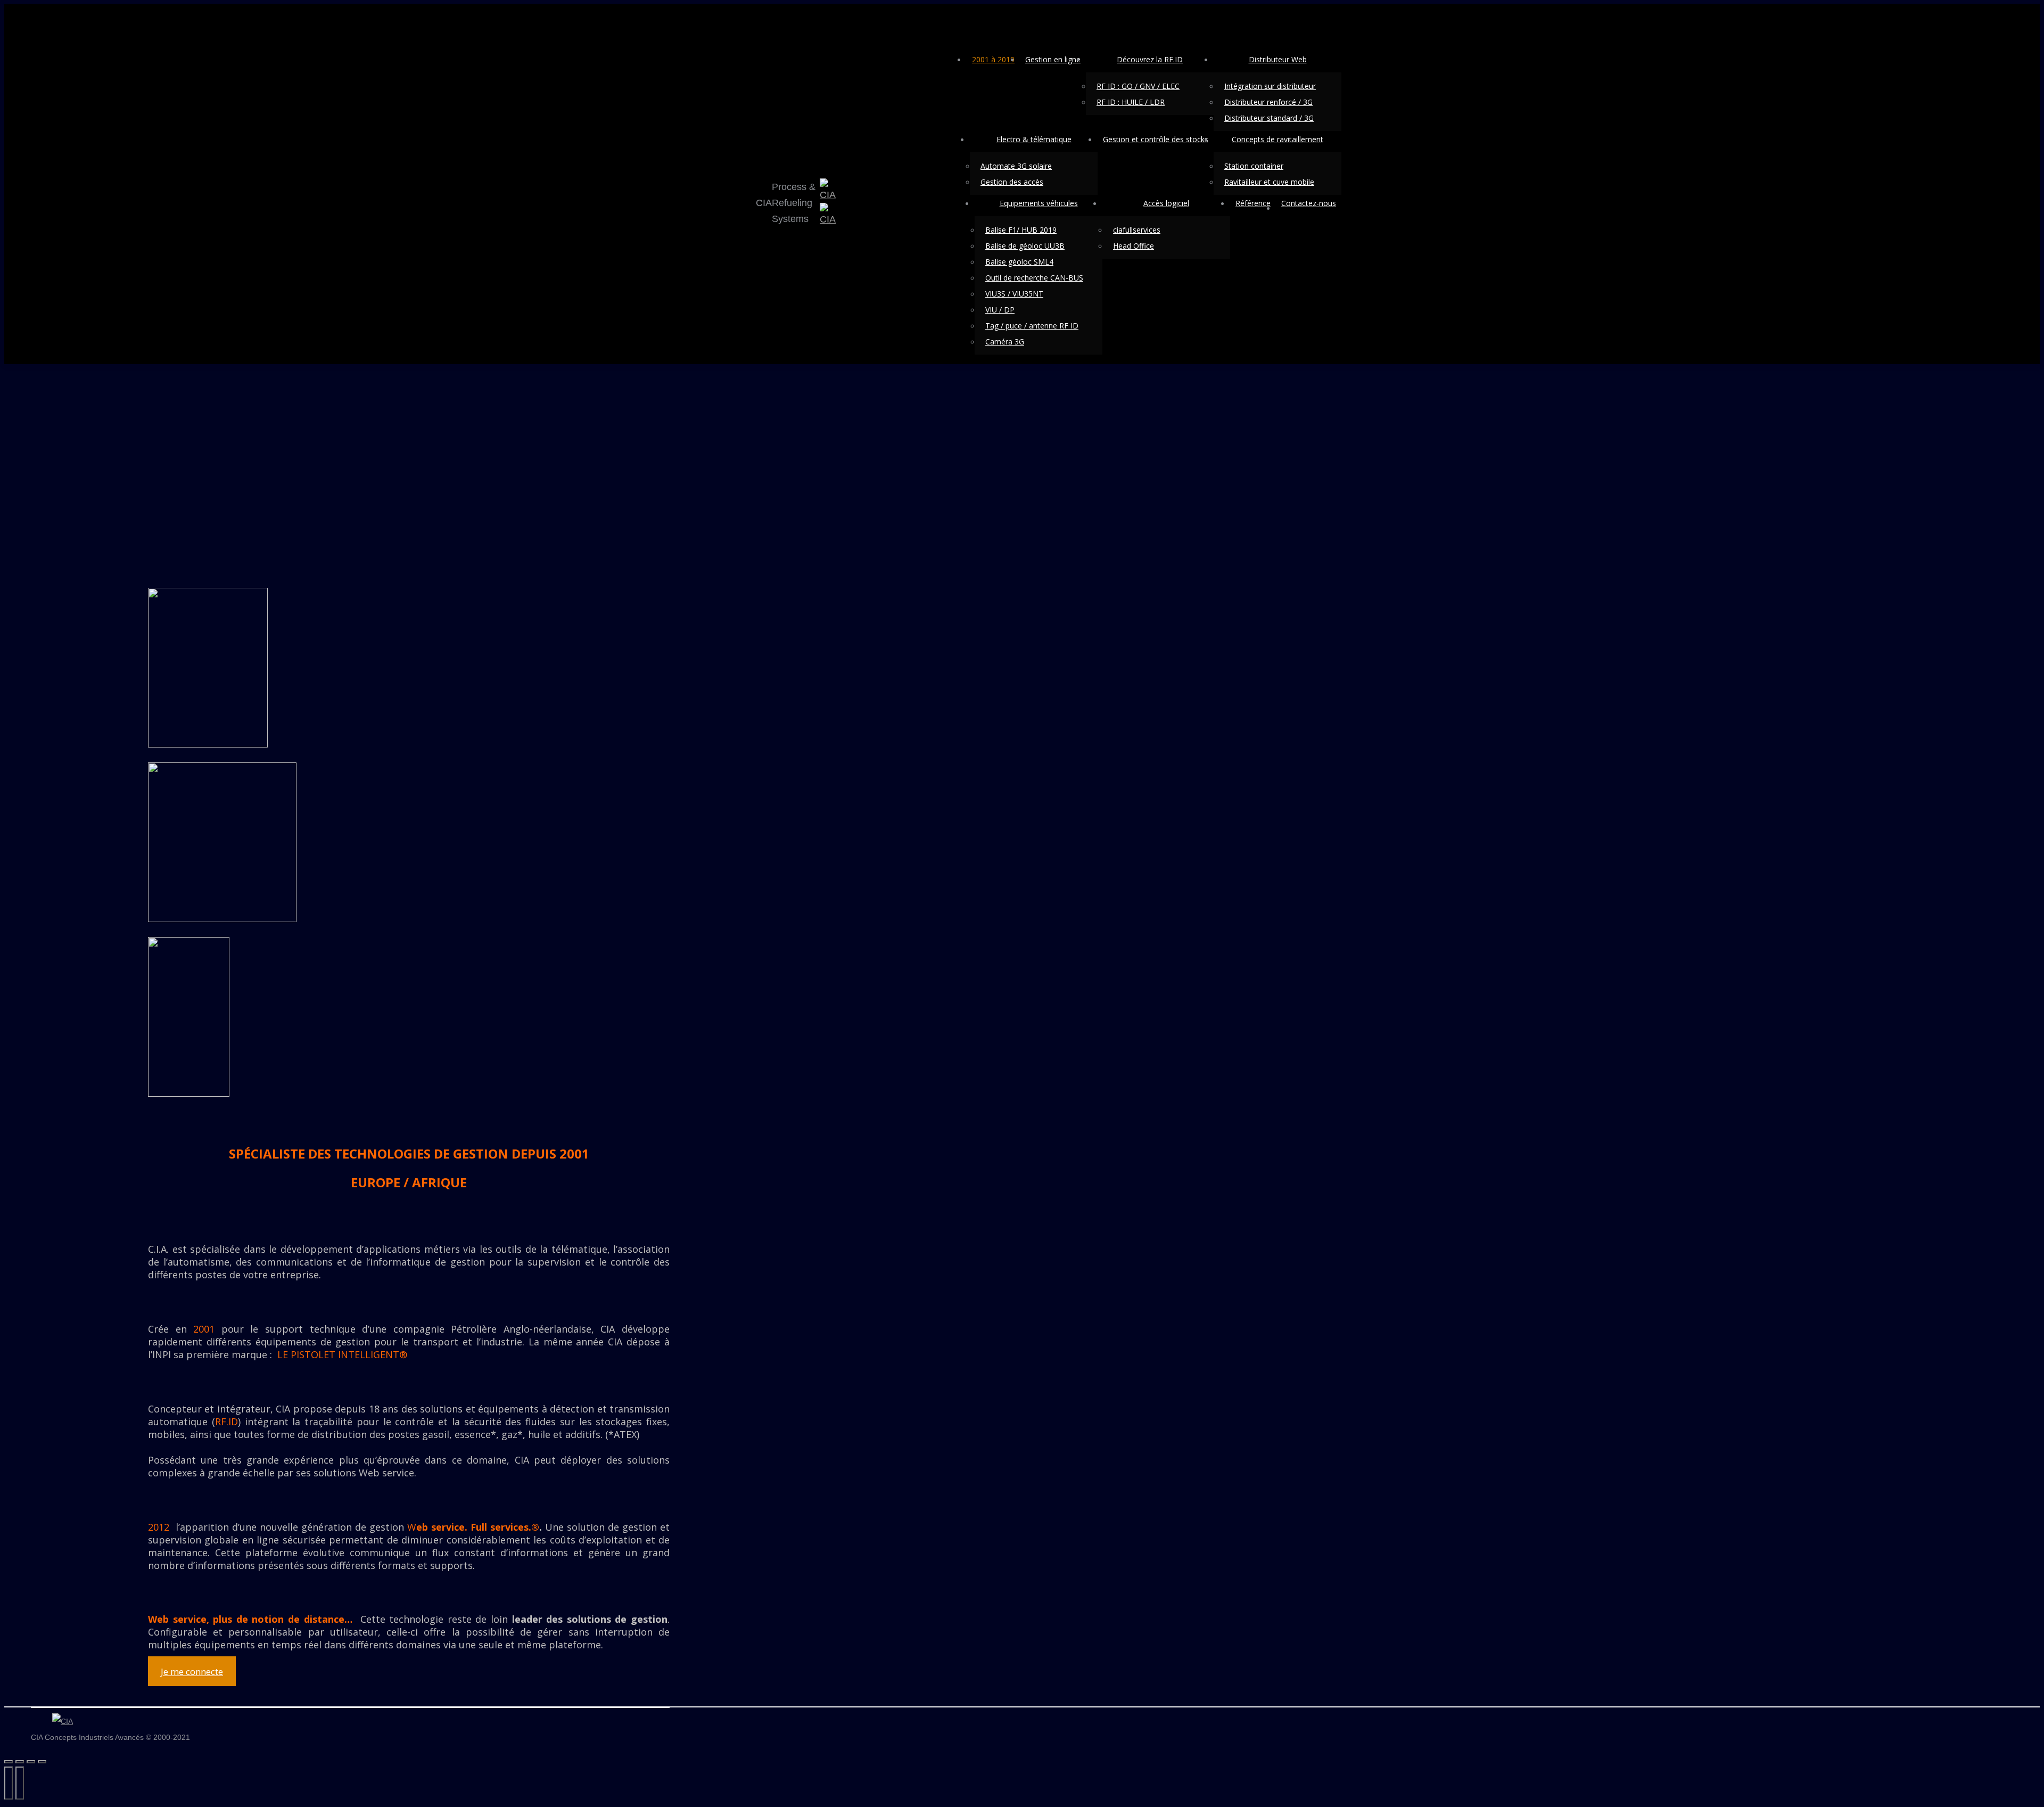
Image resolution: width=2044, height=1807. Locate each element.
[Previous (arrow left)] (9, 1783)
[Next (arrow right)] (20, 1783)
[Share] (20, 1762)
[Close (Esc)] (9, 1762)
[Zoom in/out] (42, 1762)
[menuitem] (993, 59)
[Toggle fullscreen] (31, 1762)
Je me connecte (192, 1672)
